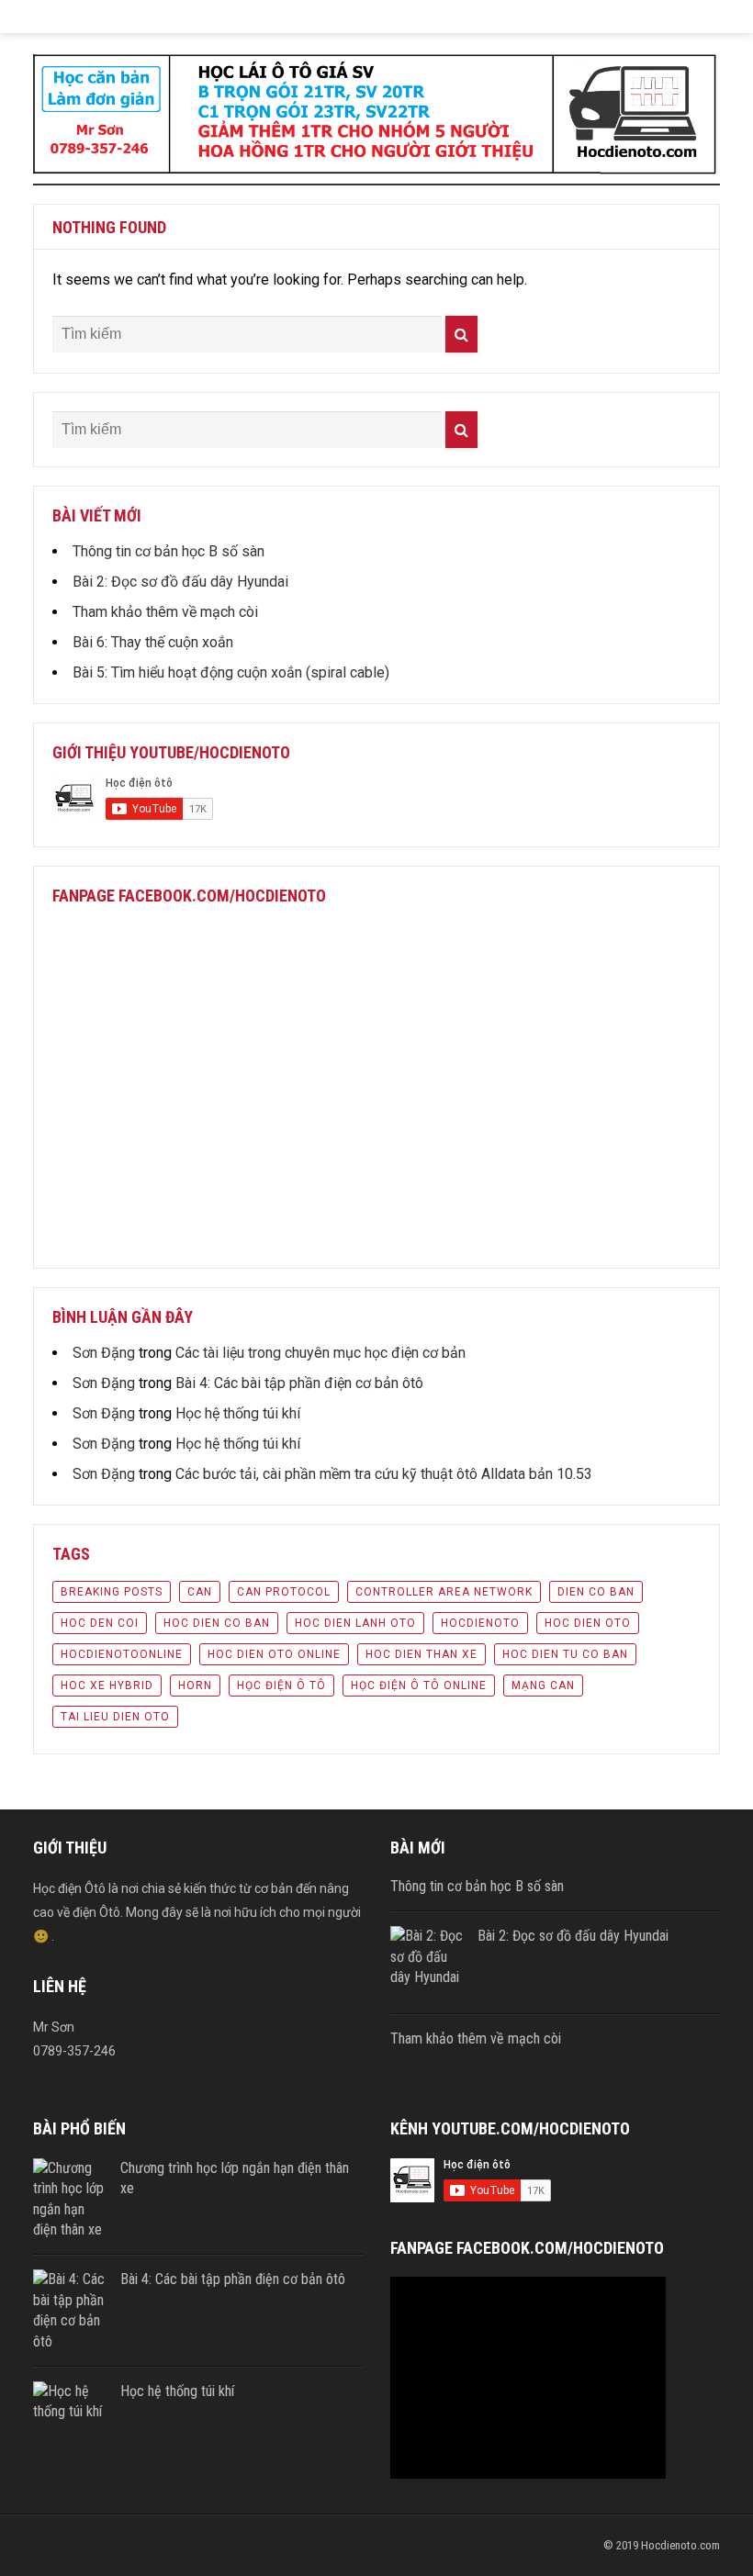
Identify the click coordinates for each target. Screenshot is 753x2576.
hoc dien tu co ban (565, 1654)
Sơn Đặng (104, 1353)
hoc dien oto (588, 1623)
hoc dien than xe (421, 1654)
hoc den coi (100, 1623)
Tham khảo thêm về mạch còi (165, 612)
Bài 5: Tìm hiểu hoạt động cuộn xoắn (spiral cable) (231, 672)
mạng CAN (543, 1686)
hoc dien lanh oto (355, 1623)
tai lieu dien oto (115, 1717)
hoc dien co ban (217, 1623)
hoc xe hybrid (107, 1686)
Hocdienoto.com (680, 2545)
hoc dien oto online (274, 1654)
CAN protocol (284, 1592)
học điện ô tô (281, 1686)
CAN (200, 1592)
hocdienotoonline (122, 1654)
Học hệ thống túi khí (238, 1413)
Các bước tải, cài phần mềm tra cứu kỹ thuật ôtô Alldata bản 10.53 (384, 1474)
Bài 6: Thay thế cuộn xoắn (153, 642)
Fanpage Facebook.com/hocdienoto (189, 896)
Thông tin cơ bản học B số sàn (169, 551)
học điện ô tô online (419, 1686)
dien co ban (596, 1592)
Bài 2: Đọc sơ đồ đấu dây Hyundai (180, 582)
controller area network (444, 1592)
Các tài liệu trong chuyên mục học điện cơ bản (320, 1353)
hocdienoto (480, 1623)
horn (195, 1686)
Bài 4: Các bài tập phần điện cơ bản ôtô (299, 1383)
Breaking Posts (112, 1592)
